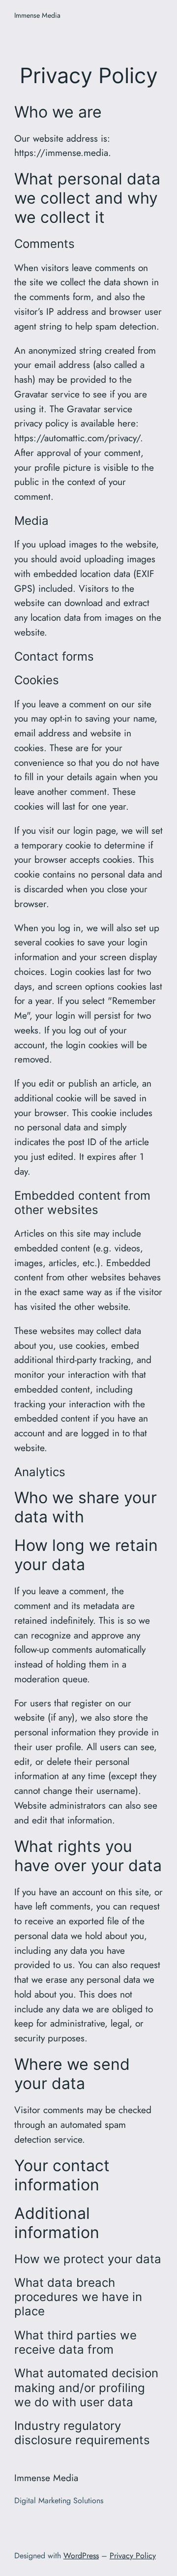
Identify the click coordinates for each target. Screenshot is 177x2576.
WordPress (81, 2556)
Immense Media (37, 15)
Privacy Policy (133, 2556)
